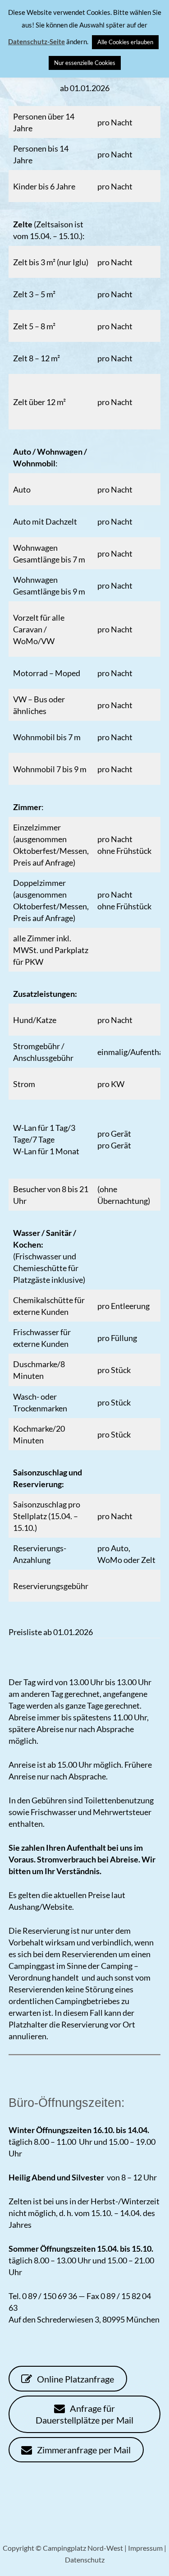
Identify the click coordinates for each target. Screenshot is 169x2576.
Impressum (145, 2548)
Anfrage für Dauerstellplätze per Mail (84, 2414)
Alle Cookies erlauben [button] (125, 42)
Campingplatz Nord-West (83, 2548)
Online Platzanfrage (75, 2379)
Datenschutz (85, 2560)
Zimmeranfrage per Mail (83, 2450)
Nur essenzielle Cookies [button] (85, 63)
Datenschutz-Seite (37, 41)
